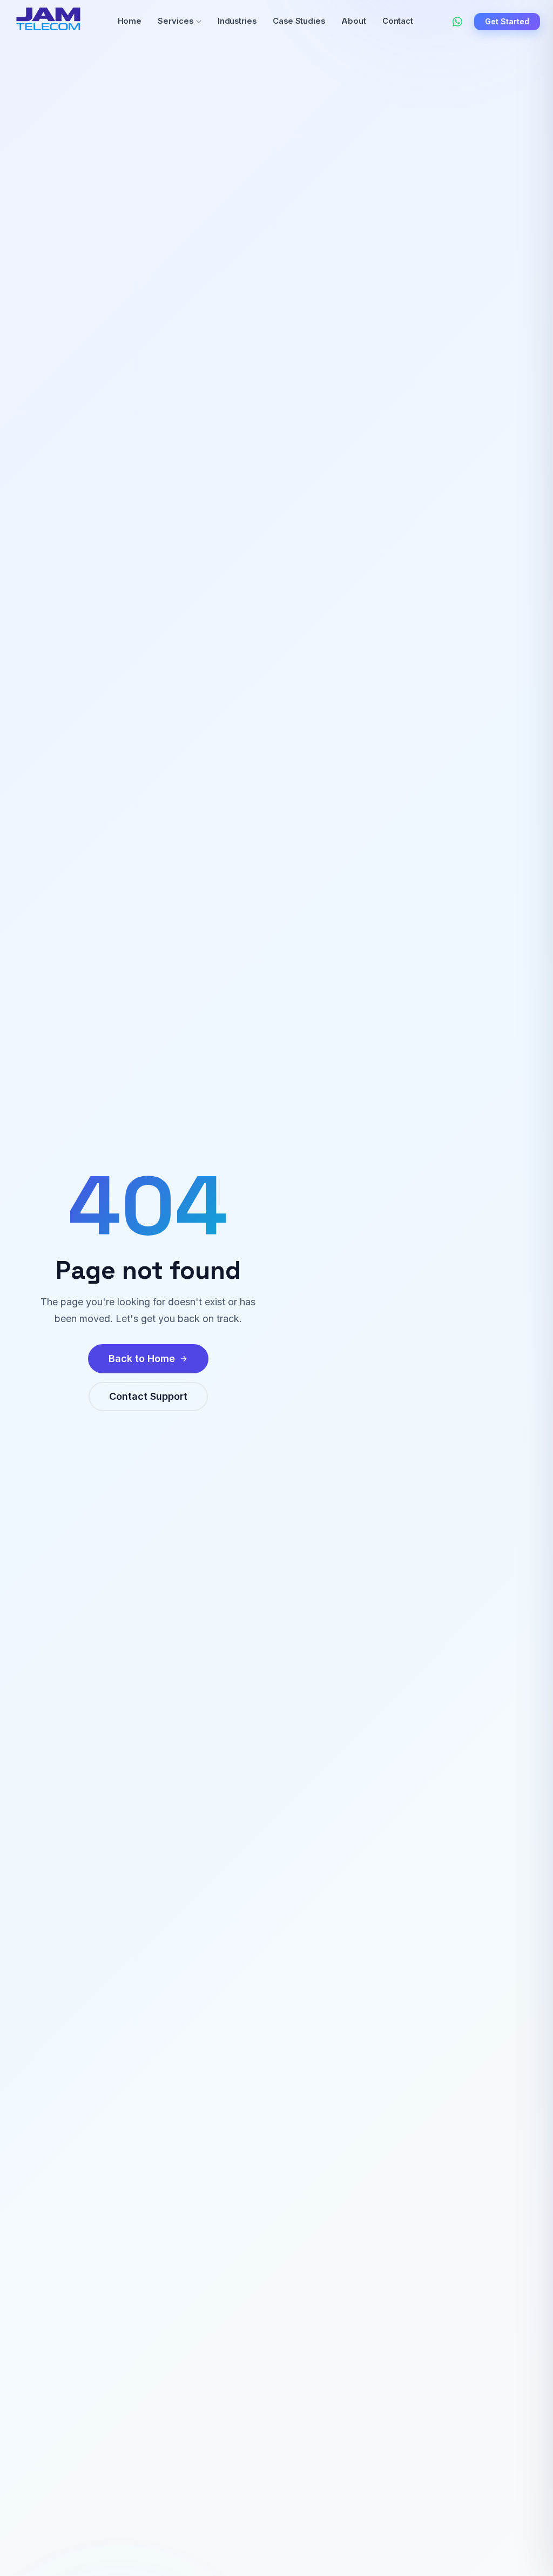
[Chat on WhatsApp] (457, 22)
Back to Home (142, 1358)
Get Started (507, 21)
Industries (237, 21)
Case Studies (299, 21)
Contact (398, 21)
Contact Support (148, 1396)
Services (175, 21)
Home (130, 21)
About (354, 21)
